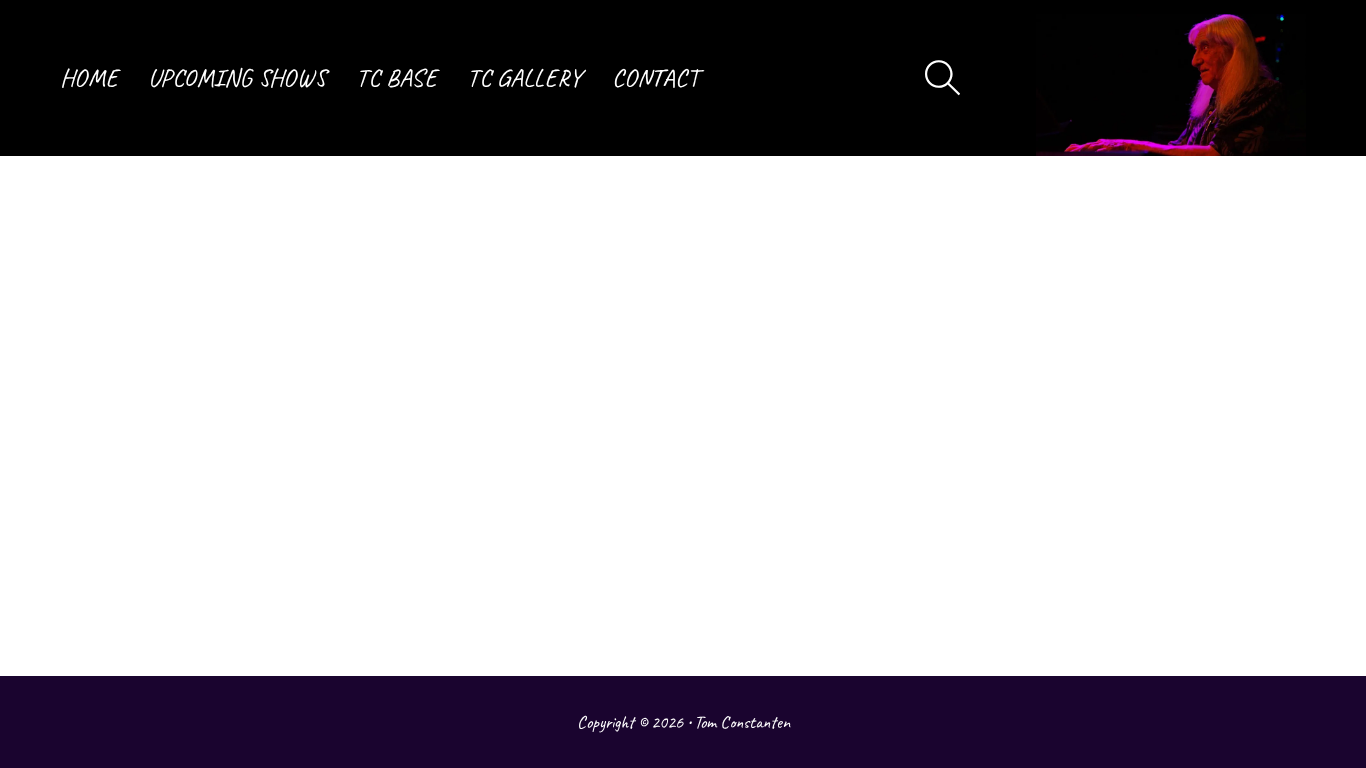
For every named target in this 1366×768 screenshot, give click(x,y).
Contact (655, 78)
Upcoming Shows (237, 78)
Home (89, 78)
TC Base (396, 78)
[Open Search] (943, 78)
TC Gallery (524, 78)
